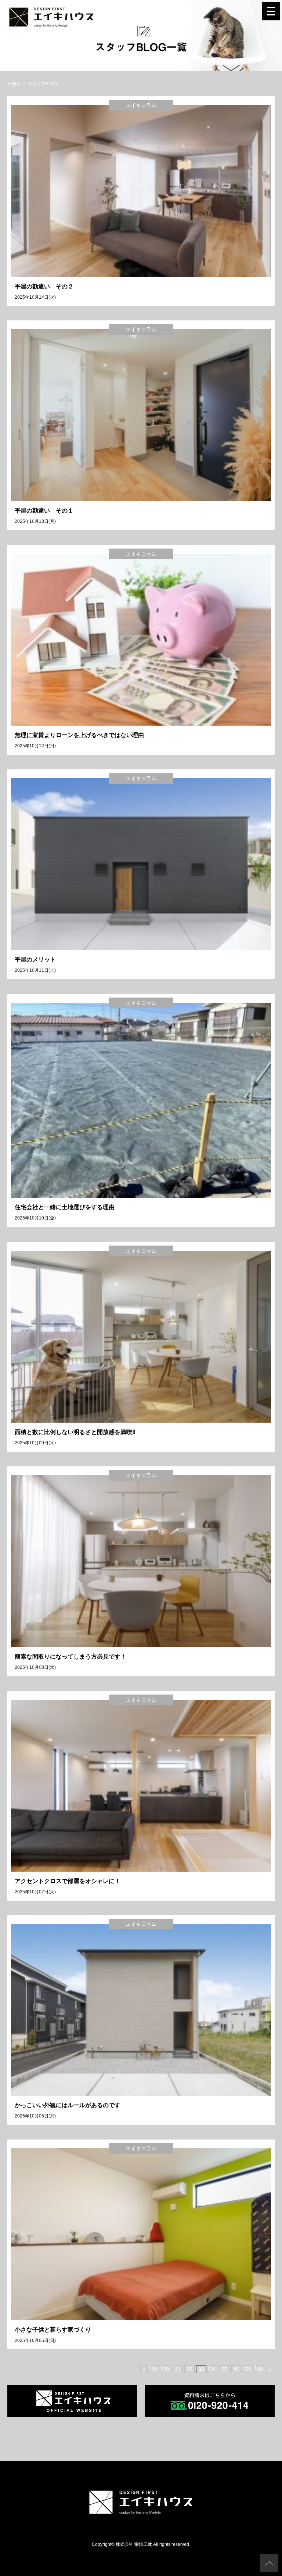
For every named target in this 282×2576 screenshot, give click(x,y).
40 (236, 2369)
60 (260, 2369)
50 (248, 2369)
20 (166, 2369)
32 (189, 2369)
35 (225, 2369)
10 (154, 2369)
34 (213, 2369)
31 (178, 2369)
